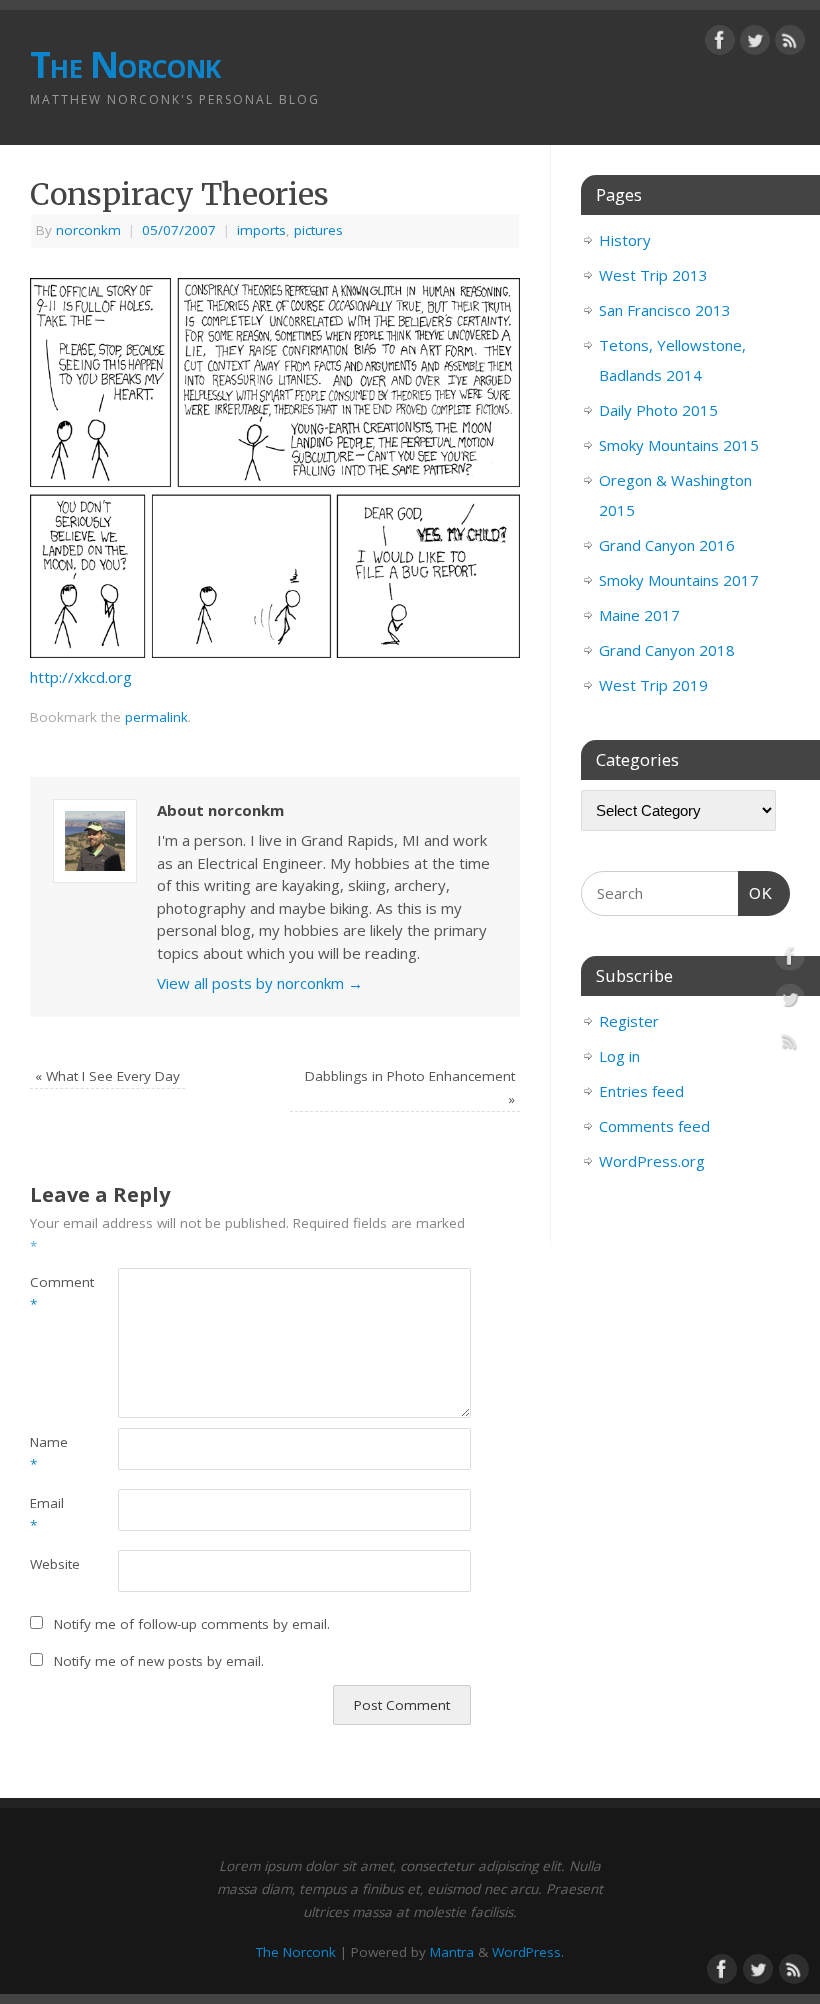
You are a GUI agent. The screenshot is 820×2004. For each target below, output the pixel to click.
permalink (156, 717)
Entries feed (641, 1091)
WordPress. (528, 1952)
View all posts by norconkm (260, 983)
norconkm (88, 230)
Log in (619, 1056)
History (625, 240)
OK (756, 893)
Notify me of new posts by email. (159, 1661)
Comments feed (654, 1126)
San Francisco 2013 (665, 310)
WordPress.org (652, 1161)
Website (52, 1564)
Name (49, 1453)
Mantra (452, 1952)
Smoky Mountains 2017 (679, 580)
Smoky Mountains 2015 (679, 445)
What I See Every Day (107, 1076)
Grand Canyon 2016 (667, 545)
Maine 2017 (639, 615)
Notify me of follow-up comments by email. (192, 1624)
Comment (52, 1293)
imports (261, 230)
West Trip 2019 (653, 685)
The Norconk (125, 64)
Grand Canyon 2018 (667, 650)
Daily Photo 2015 (658, 410)
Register (629, 1021)
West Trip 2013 (653, 275)
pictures (318, 230)
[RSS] (790, 44)
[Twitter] (755, 44)
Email (47, 1514)
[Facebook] (720, 44)
